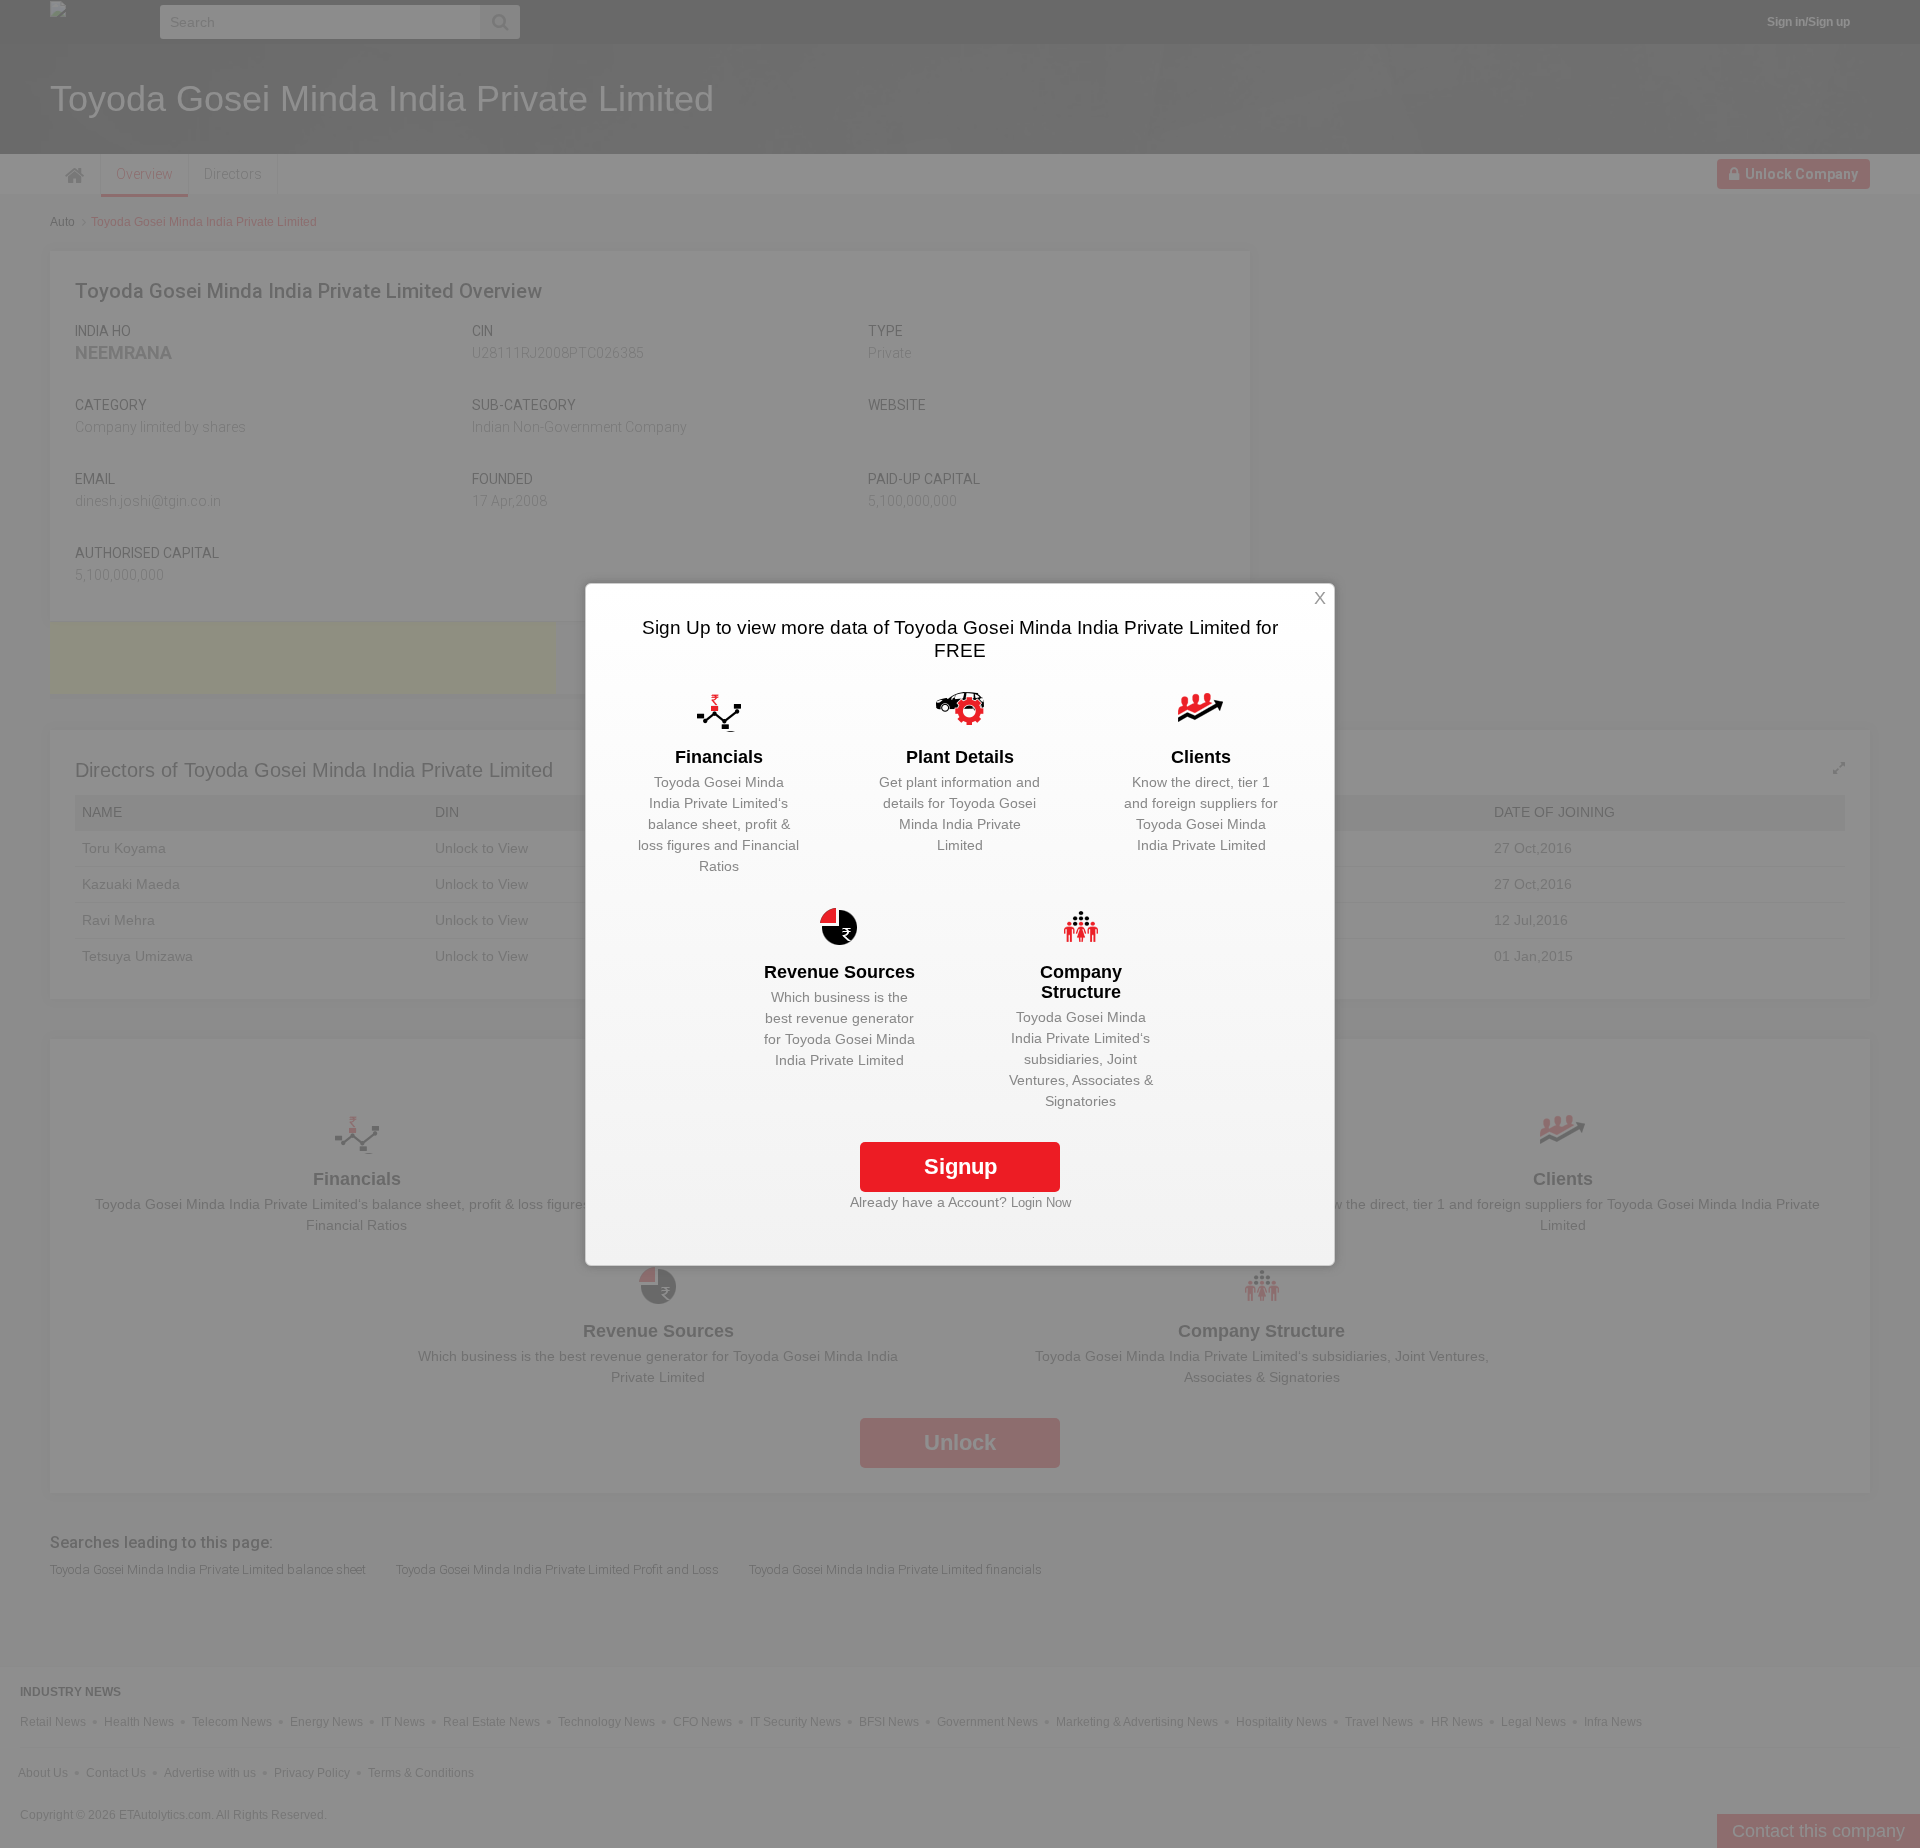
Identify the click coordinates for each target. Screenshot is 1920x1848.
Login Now (1041, 1202)
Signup (960, 1166)
